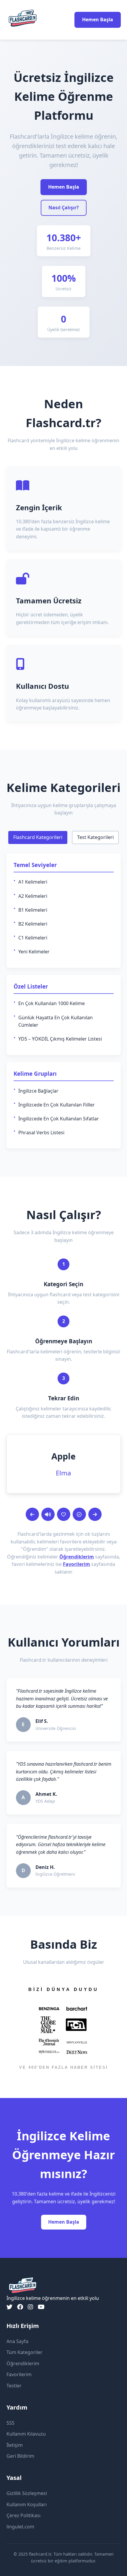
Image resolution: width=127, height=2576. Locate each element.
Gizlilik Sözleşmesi (27, 2493)
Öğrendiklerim (77, 1557)
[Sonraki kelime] (95, 1514)
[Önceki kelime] (32, 1514)
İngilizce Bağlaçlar (38, 1091)
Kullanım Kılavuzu (26, 2434)
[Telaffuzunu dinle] (48, 1514)
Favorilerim (76, 1564)
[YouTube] (41, 2307)
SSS (10, 2423)
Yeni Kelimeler (34, 952)
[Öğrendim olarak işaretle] (79, 1514)
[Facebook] (20, 2307)
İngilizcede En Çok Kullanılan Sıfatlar (59, 1119)
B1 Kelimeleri (33, 910)
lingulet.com (20, 2527)
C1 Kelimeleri (33, 938)
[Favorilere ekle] (64, 1514)
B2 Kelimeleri (33, 924)
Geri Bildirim (20, 2456)
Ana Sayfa (17, 2341)
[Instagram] (30, 2307)
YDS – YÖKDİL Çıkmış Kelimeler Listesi (60, 1039)
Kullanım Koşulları (27, 2504)
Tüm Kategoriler (25, 2352)
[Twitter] (9, 2307)
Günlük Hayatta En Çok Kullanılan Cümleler (56, 1021)
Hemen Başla (98, 20)
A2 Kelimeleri (33, 896)
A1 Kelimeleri (33, 882)
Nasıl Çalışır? (64, 208)
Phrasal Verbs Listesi (41, 1133)
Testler (14, 2386)
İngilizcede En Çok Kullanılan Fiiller (57, 1105)
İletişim (15, 2445)
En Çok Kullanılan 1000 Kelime (52, 1003)
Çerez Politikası (23, 2515)
